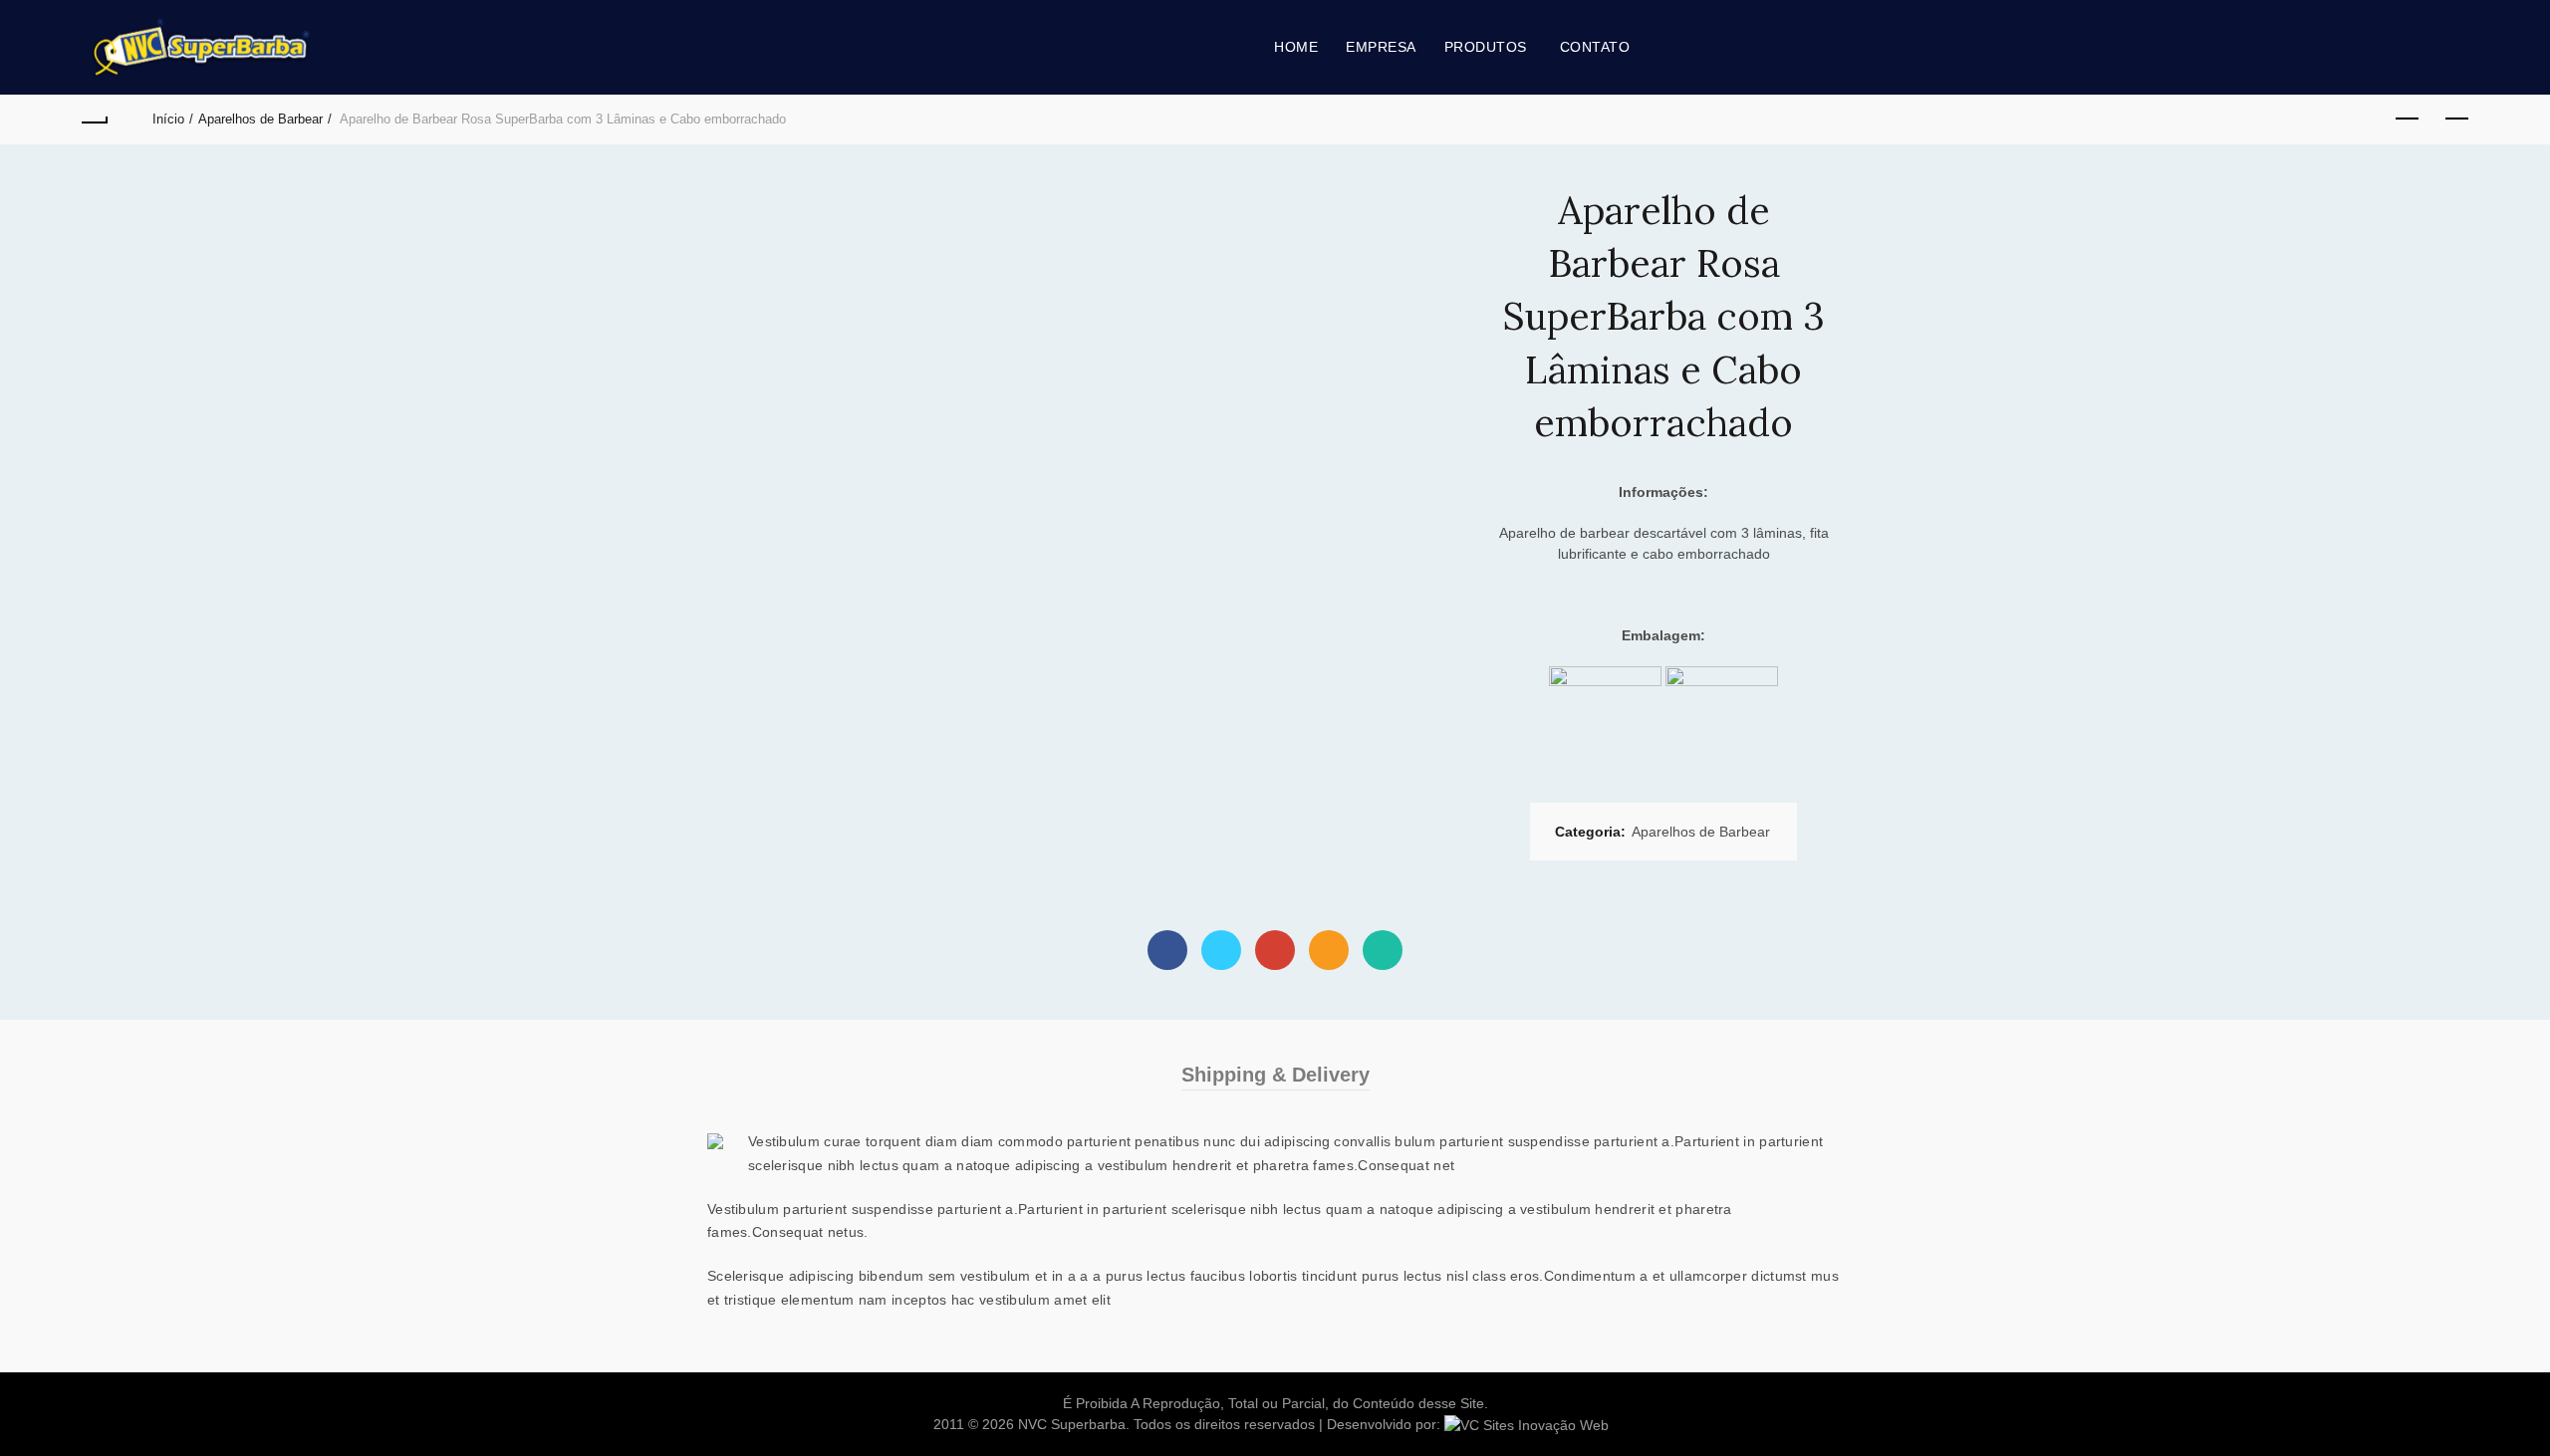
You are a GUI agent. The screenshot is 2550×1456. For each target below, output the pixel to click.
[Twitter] (1221, 950)
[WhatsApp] (1383, 950)
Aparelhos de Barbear (260, 119)
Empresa (1381, 47)
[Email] (1329, 950)
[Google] (1275, 950)
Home (1296, 47)
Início (168, 119)
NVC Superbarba (1072, 1424)
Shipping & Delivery (1275, 1075)
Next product (2456, 120)
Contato (1595, 47)
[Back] (94, 120)
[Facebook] (1167, 950)
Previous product (2407, 120)
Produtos (1486, 47)
